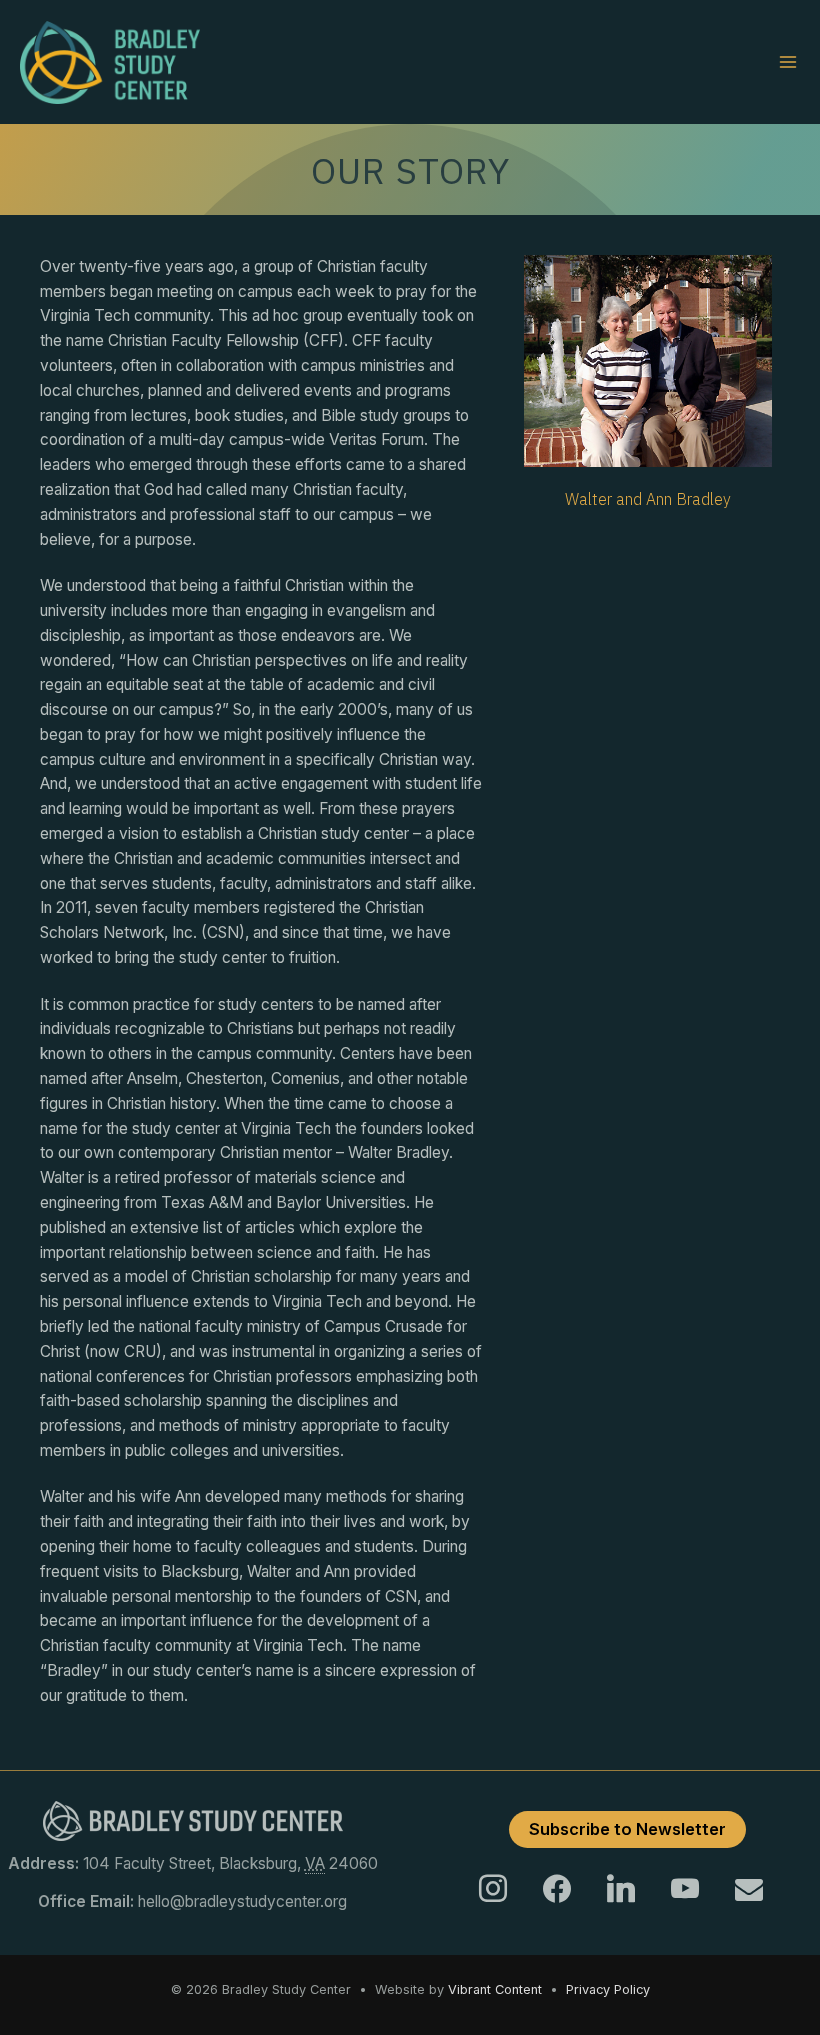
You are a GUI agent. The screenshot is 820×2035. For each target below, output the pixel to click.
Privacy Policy (608, 1989)
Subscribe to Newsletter (627, 1829)
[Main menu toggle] (788, 62)
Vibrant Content (495, 1989)
